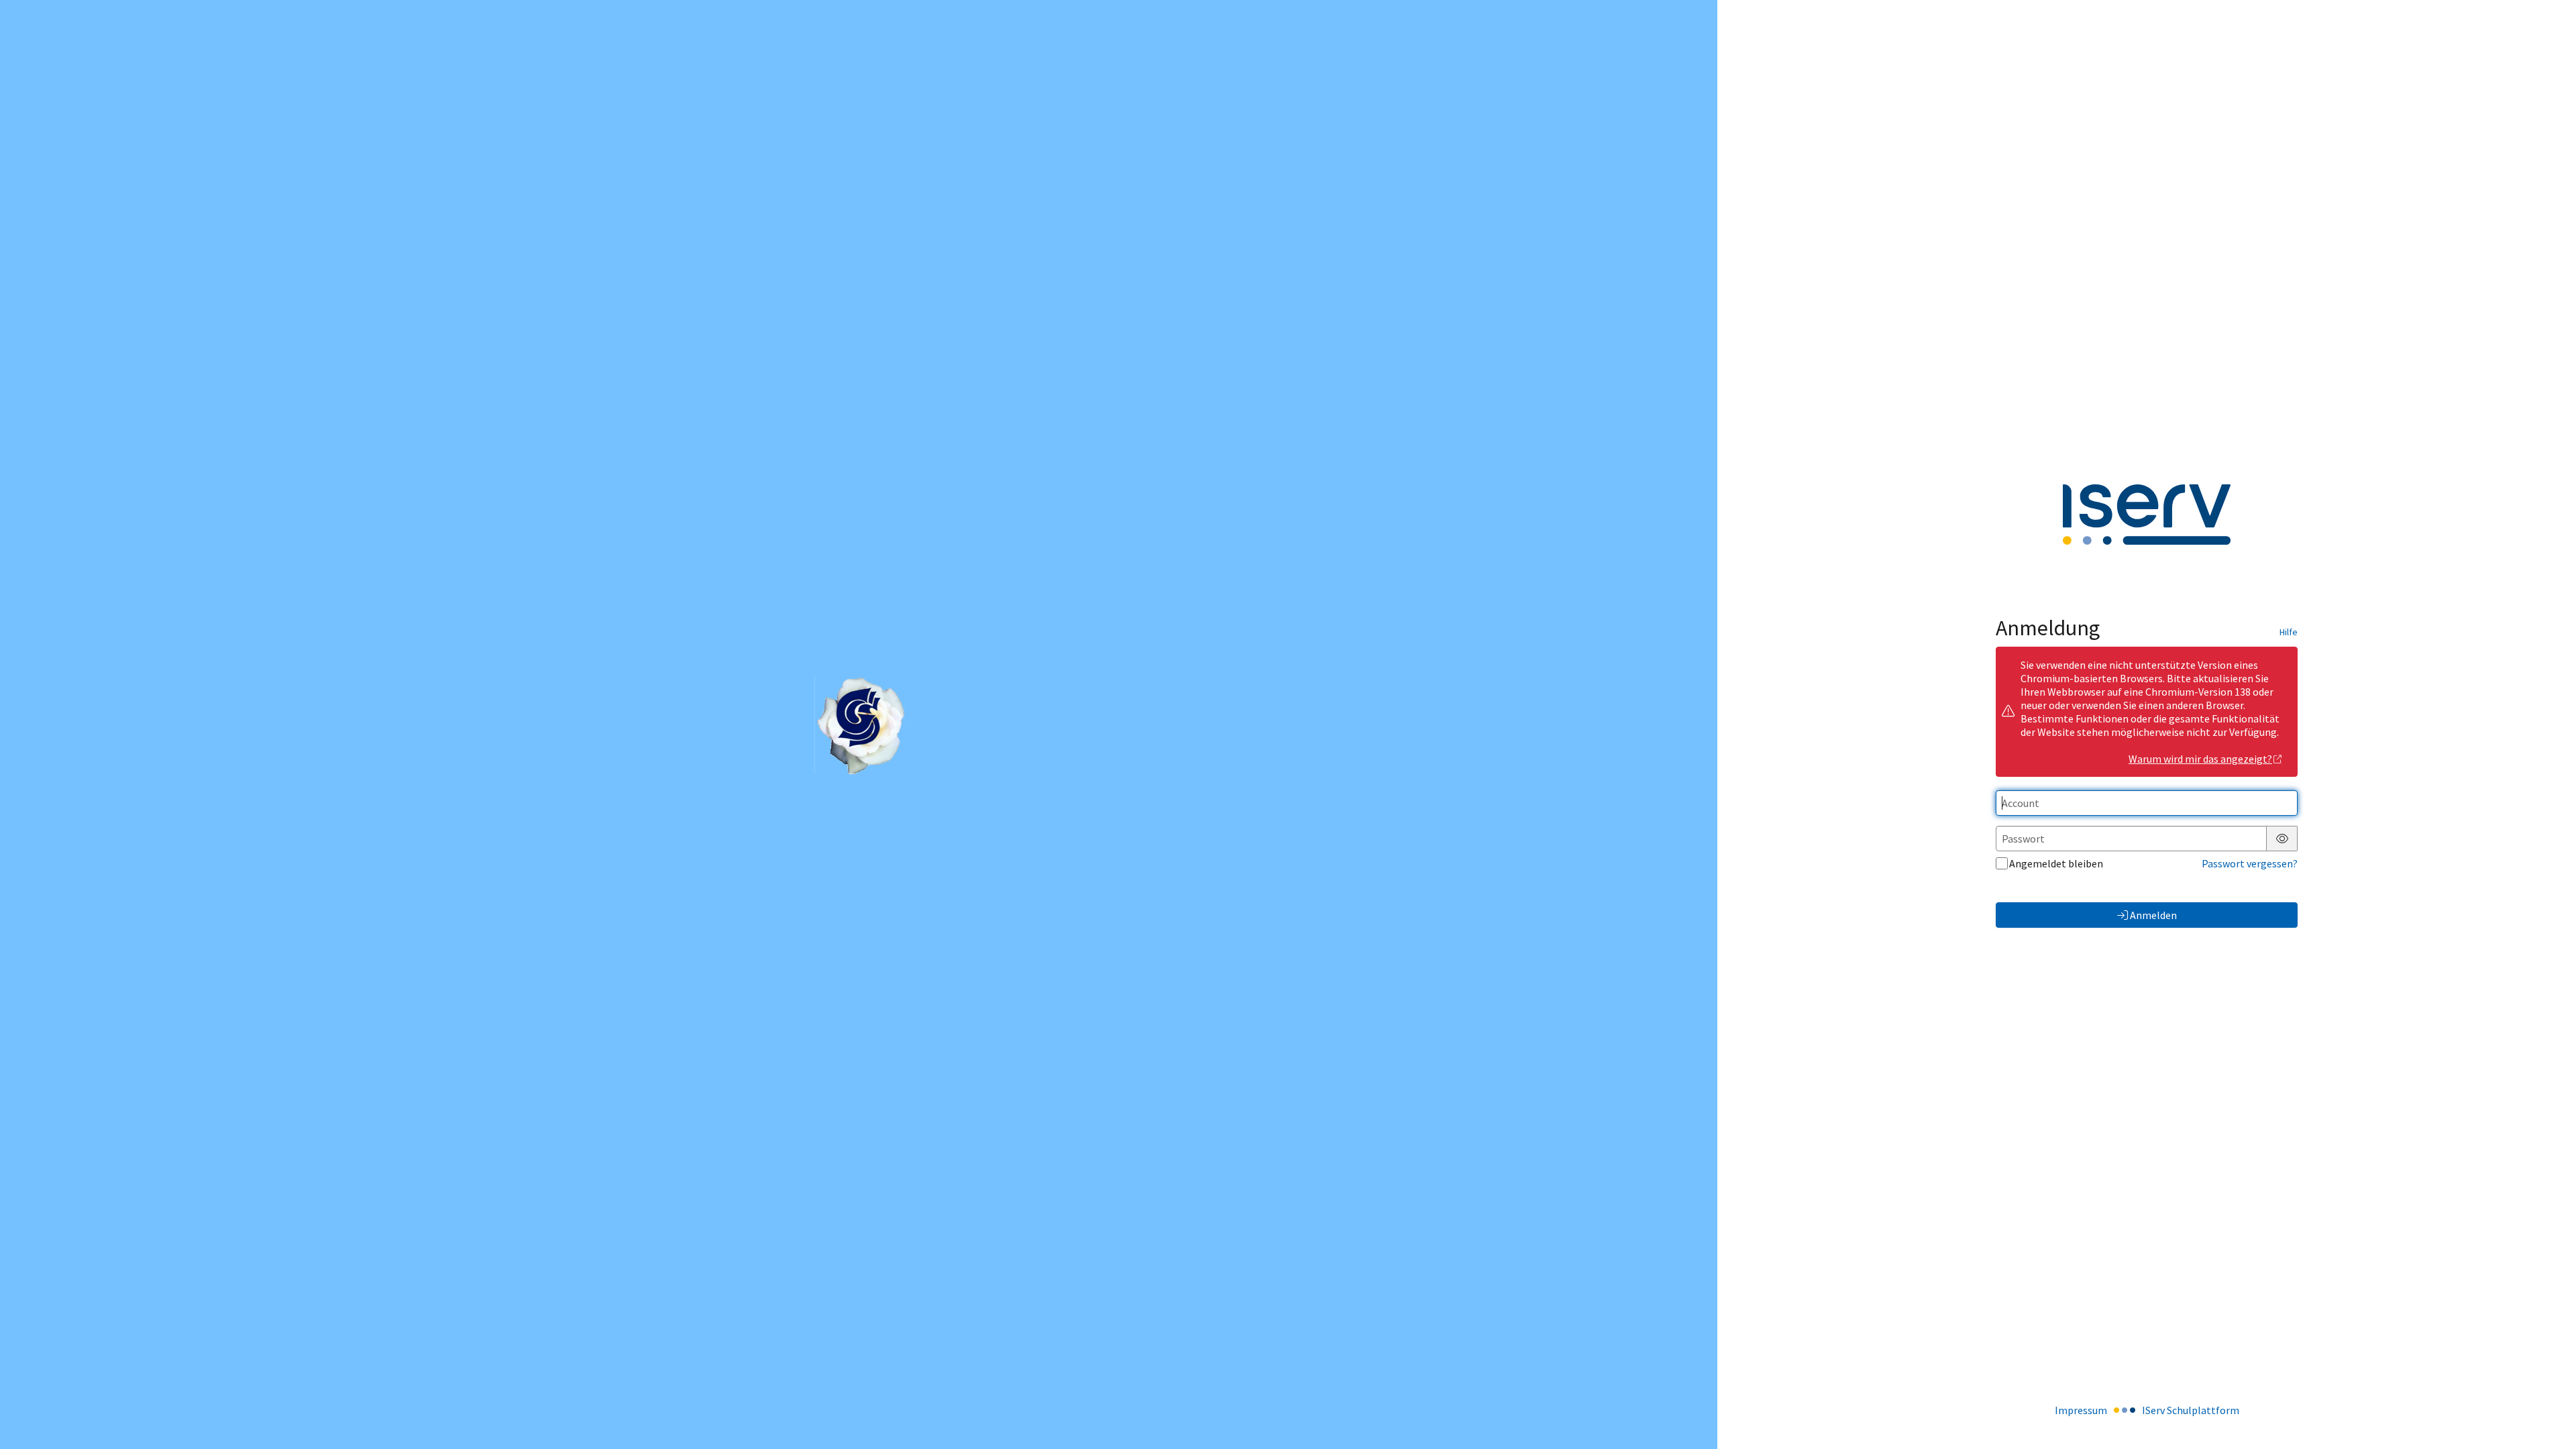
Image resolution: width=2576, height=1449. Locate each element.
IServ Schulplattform (2191, 1410)
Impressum (2081, 1410)
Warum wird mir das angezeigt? (2200, 759)
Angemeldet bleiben (2056, 863)
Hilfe (2289, 632)
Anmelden (2153, 915)
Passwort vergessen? (2250, 863)
